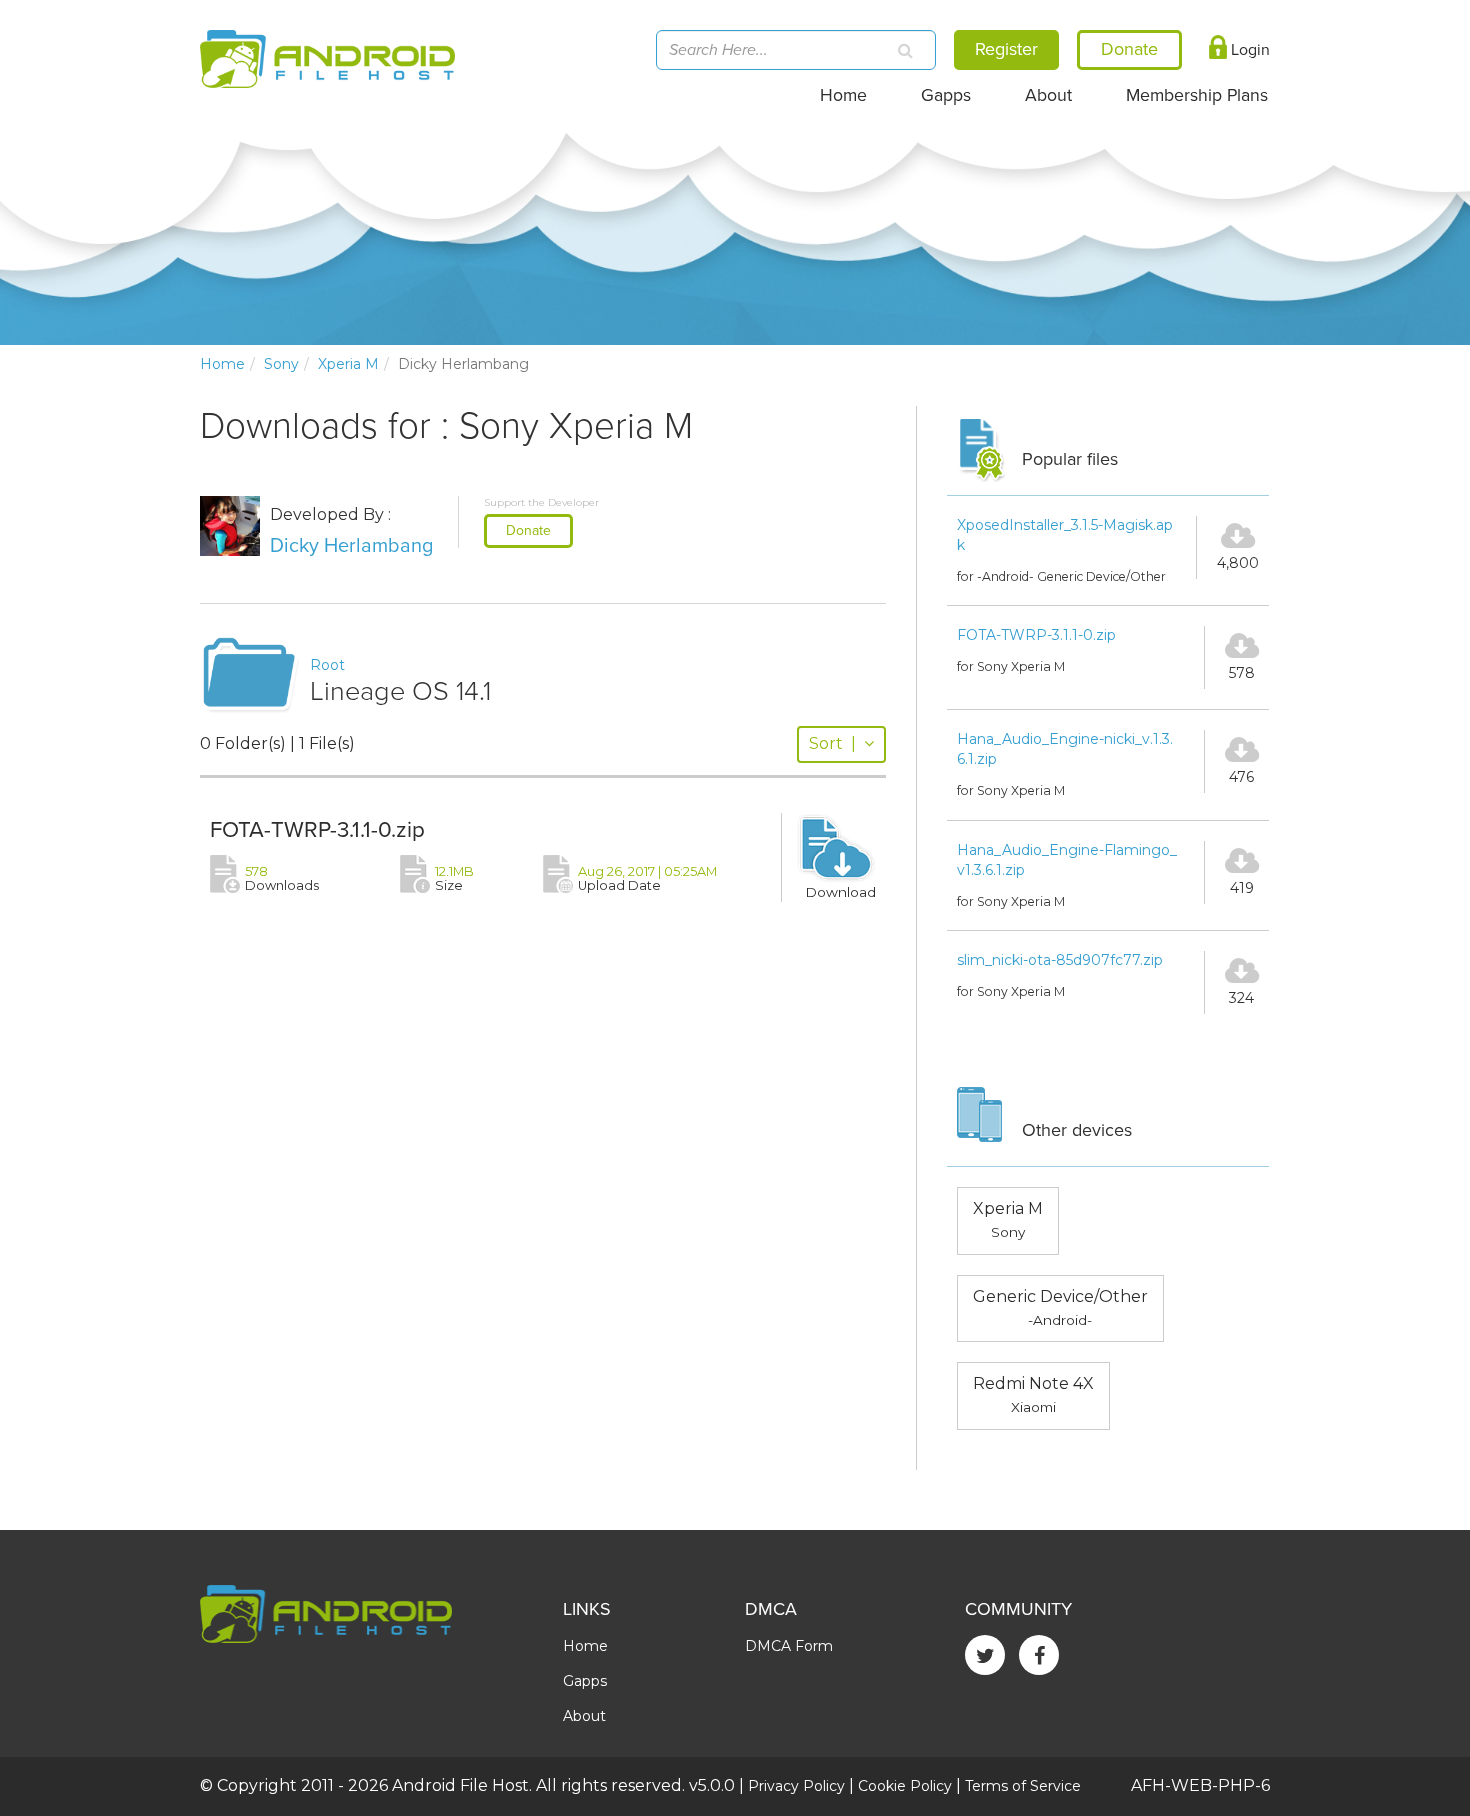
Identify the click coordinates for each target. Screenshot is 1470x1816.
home (222, 364)
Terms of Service (1023, 1786)
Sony (281, 364)
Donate (528, 530)
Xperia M (348, 364)
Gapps (946, 95)
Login (1248, 50)
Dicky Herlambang (351, 546)
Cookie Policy (905, 1786)
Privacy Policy (796, 1786)
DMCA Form (789, 1646)
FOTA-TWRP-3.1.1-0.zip (317, 829)
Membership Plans (1197, 95)
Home (843, 95)
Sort (832, 743)
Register (1006, 49)
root (327, 665)
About (1048, 95)
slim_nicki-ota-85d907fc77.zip (1060, 960)
